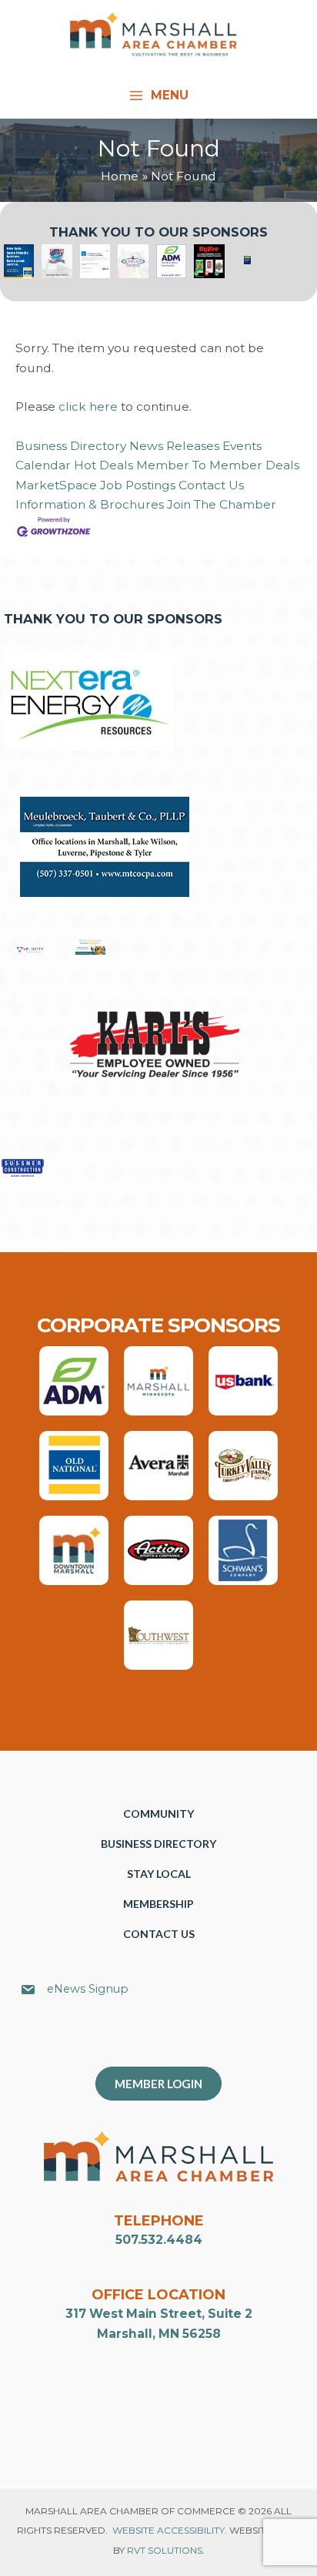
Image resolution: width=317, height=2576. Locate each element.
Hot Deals (103, 465)
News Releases (174, 446)
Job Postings (138, 485)
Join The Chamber (222, 504)
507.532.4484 (159, 2240)
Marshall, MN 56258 (159, 2334)
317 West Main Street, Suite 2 (159, 2314)
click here (88, 406)
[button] (166, 2040)
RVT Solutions (165, 2550)
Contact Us (211, 485)
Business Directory (71, 446)
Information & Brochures (90, 504)
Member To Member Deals (218, 465)
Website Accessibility (169, 2530)
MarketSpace (56, 485)
